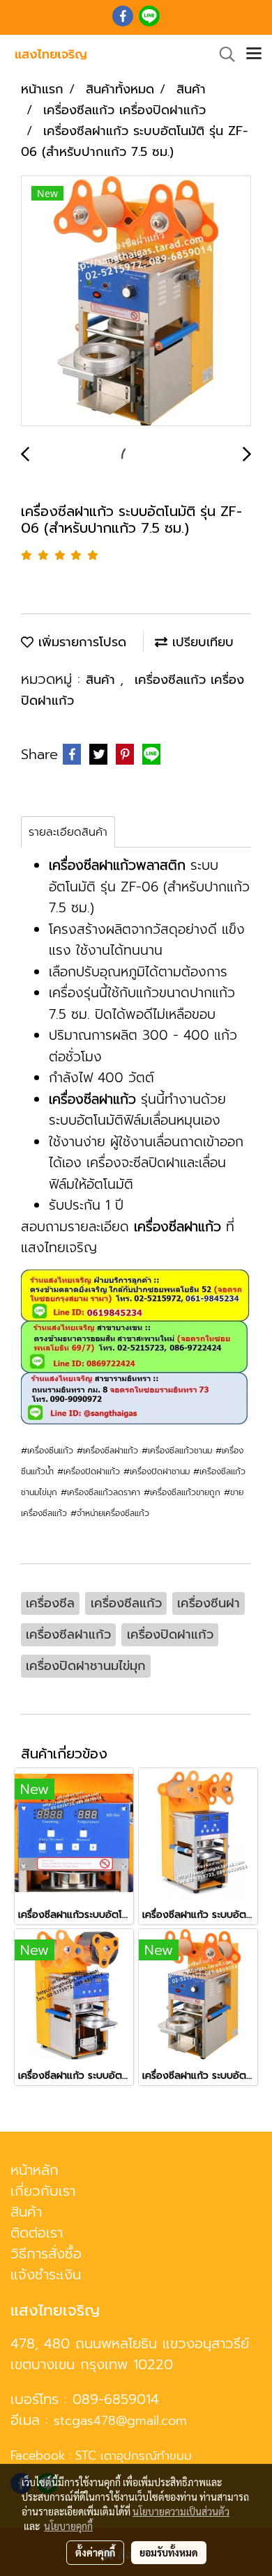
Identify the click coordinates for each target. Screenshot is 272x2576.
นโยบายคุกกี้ (68, 2526)
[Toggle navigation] (254, 54)
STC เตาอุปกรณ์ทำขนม (134, 2456)
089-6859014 (116, 2399)
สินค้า (103, 680)
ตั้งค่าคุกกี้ (95, 2552)
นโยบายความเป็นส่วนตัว (181, 2511)
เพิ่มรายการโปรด (80, 642)
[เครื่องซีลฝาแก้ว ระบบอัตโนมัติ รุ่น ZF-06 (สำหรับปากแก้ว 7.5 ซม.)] (136, 302)
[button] (222, 54)
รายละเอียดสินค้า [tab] (68, 832)
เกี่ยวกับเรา (43, 2191)
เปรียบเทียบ (201, 642)
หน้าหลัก (35, 2170)
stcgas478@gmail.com (120, 2421)
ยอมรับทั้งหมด (169, 2552)
